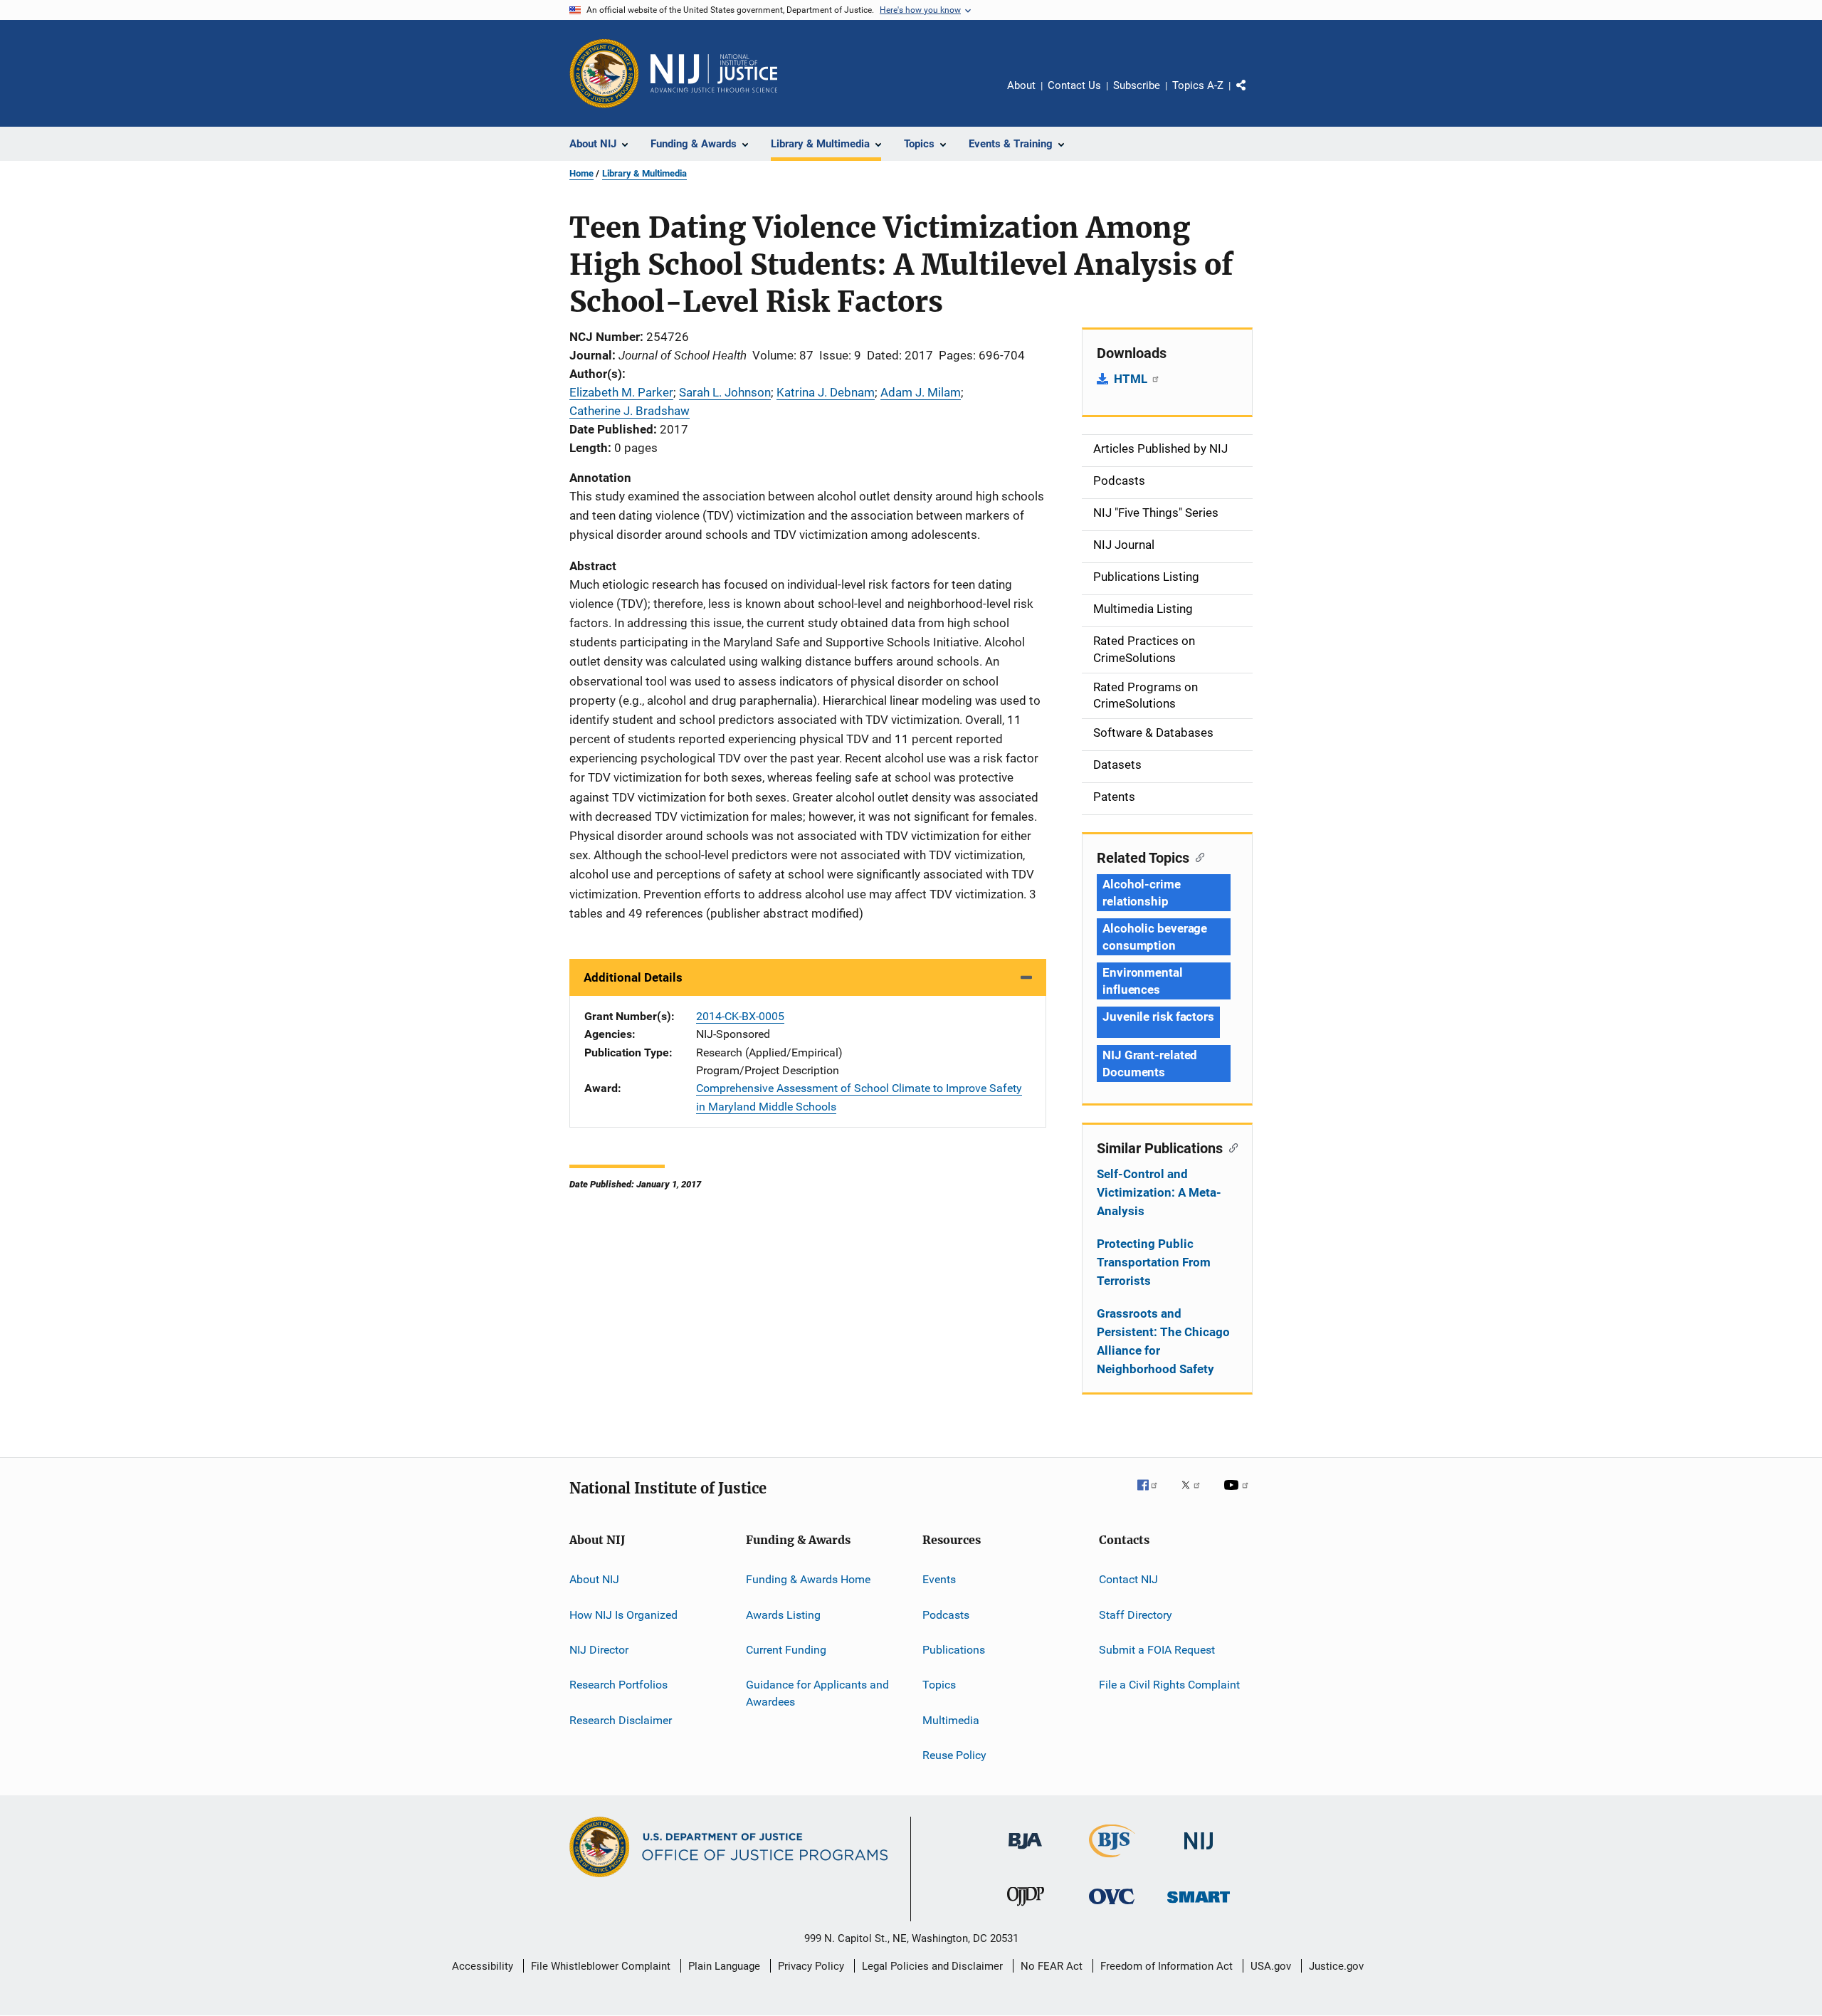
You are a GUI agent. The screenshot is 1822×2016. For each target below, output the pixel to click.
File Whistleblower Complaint (601, 1966)
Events (939, 1579)
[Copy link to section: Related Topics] (1197, 856)
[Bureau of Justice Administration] (1025, 1852)
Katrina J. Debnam (826, 392)
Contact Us (1074, 85)
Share (1253, 95)
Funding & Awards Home (808, 1579)
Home (581, 173)
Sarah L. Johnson (725, 392)
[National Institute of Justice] (1199, 1852)
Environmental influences (1143, 981)
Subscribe (1137, 85)
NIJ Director (599, 1650)
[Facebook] (1153, 1495)
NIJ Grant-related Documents (1150, 1064)
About (1021, 85)
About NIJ (594, 1579)
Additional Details (633, 977)
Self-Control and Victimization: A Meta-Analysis (1159, 1192)
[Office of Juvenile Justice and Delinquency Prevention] (1026, 1909)
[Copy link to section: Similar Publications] (1230, 1147)
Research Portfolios (618, 1685)
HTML (1132, 379)
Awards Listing (783, 1614)
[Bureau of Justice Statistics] (1112, 1860)
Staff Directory (1136, 1614)
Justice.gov (1336, 1966)
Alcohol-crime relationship (1142, 893)
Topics (939, 1685)
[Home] (714, 73)
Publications (954, 1650)
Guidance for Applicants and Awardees (817, 1693)
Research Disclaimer (621, 1720)
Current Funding (786, 1650)
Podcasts (946, 1614)
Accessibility (483, 1966)
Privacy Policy (811, 1966)
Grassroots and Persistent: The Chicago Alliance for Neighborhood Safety (1163, 1341)
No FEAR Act (1052, 1966)
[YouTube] (1238, 1495)
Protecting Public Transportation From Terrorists (1154, 1262)
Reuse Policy (954, 1755)
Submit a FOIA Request (1157, 1650)
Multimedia (951, 1720)
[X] (1196, 1495)
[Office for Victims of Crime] (1112, 1907)
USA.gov (1271, 1966)
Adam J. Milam (921, 392)
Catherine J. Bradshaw (630, 411)
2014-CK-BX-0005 (740, 1016)
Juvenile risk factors (1158, 1017)
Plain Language (724, 1966)
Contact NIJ (1128, 1579)
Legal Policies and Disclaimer (932, 1966)
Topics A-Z (1198, 85)
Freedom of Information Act (1167, 1966)
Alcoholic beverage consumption (1155, 937)
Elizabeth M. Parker (621, 392)
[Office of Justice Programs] (604, 73)
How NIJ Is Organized (623, 1614)
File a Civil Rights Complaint (1169, 1685)
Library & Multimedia (644, 173)
